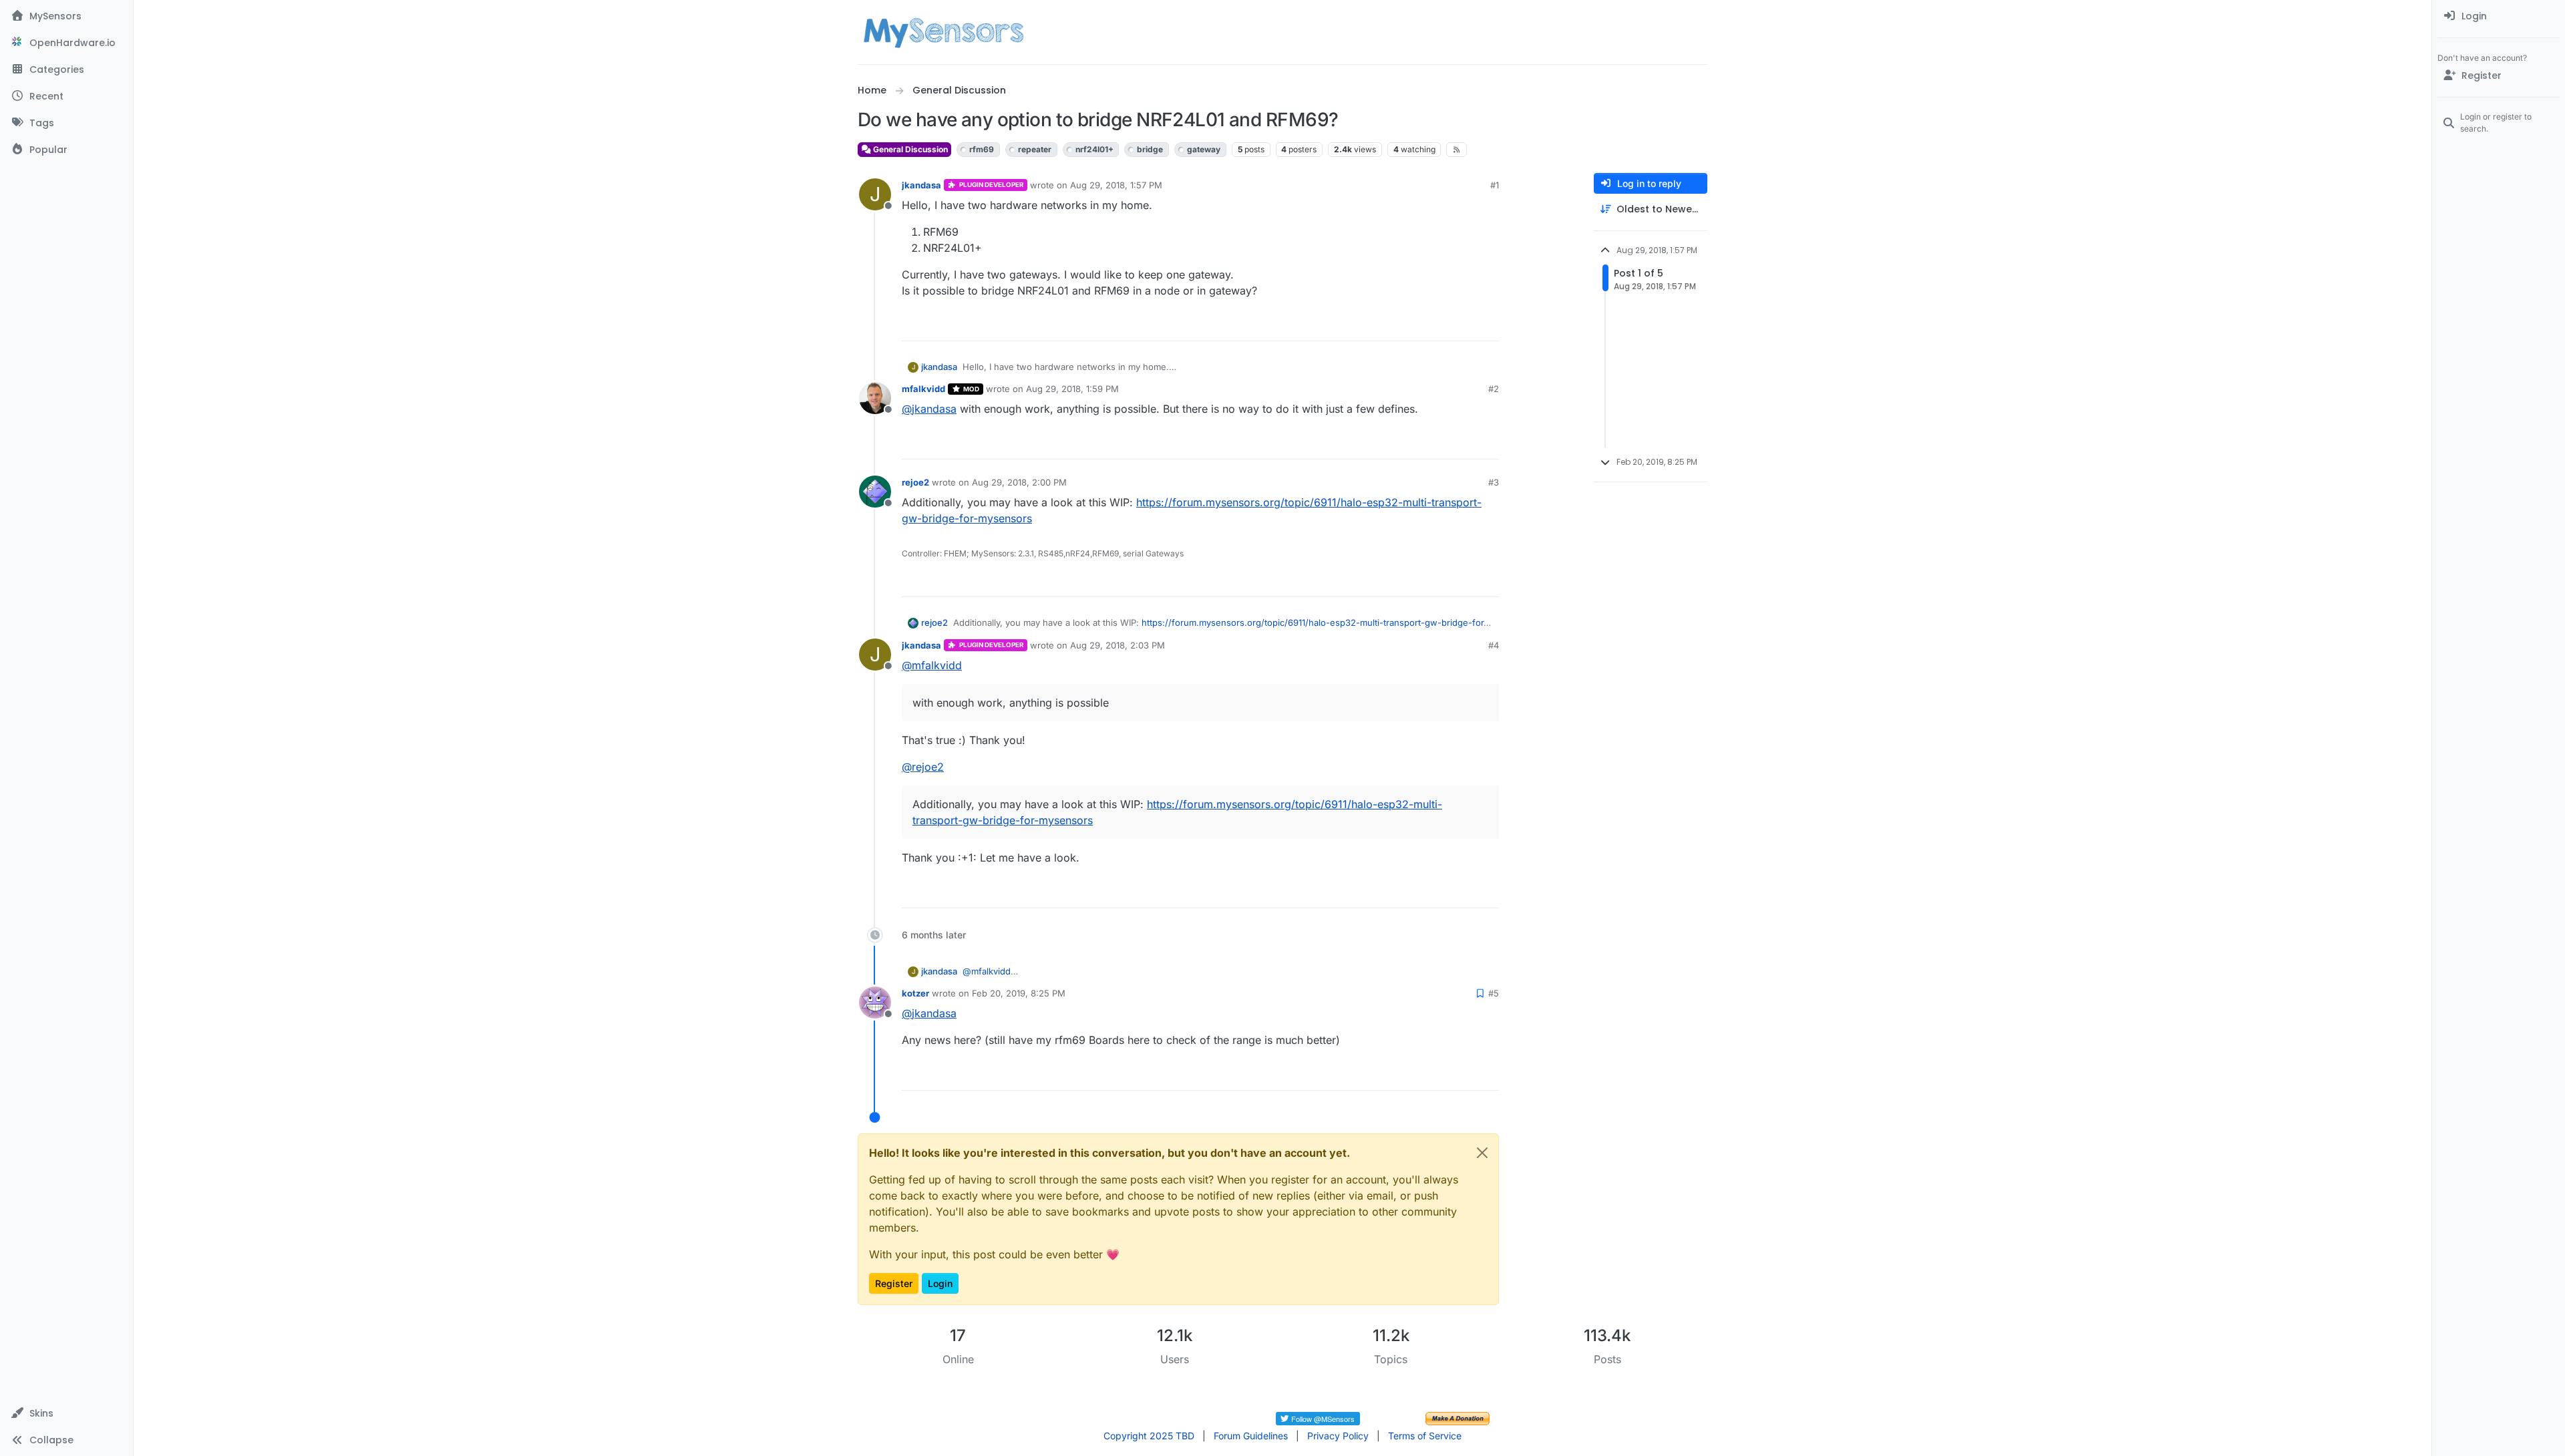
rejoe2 (915, 482)
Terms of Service (1425, 1436)
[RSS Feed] (1457, 150)
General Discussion (909, 149)
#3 (1494, 482)
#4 (1494, 645)
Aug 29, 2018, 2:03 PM (1118, 645)
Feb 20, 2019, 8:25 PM (1019, 993)
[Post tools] (1488, 325)
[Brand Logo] (944, 32)
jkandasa (921, 185)
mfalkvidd (923, 389)
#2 (1494, 389)
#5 (1494, 993)
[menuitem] (2499, 16)
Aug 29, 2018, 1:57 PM (1116, 185)
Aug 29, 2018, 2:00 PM (1019, 482)
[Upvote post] (1437, 325)
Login (940, 1283)
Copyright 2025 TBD (1149, 1436)
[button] (66, 1413)
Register (894, 1283)
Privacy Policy (1338, 1436)
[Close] (1482, 1153)
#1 (1495, 185)
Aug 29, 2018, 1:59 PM (1072, 389)
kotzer (915, 993)
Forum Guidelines (1251, 1436)
